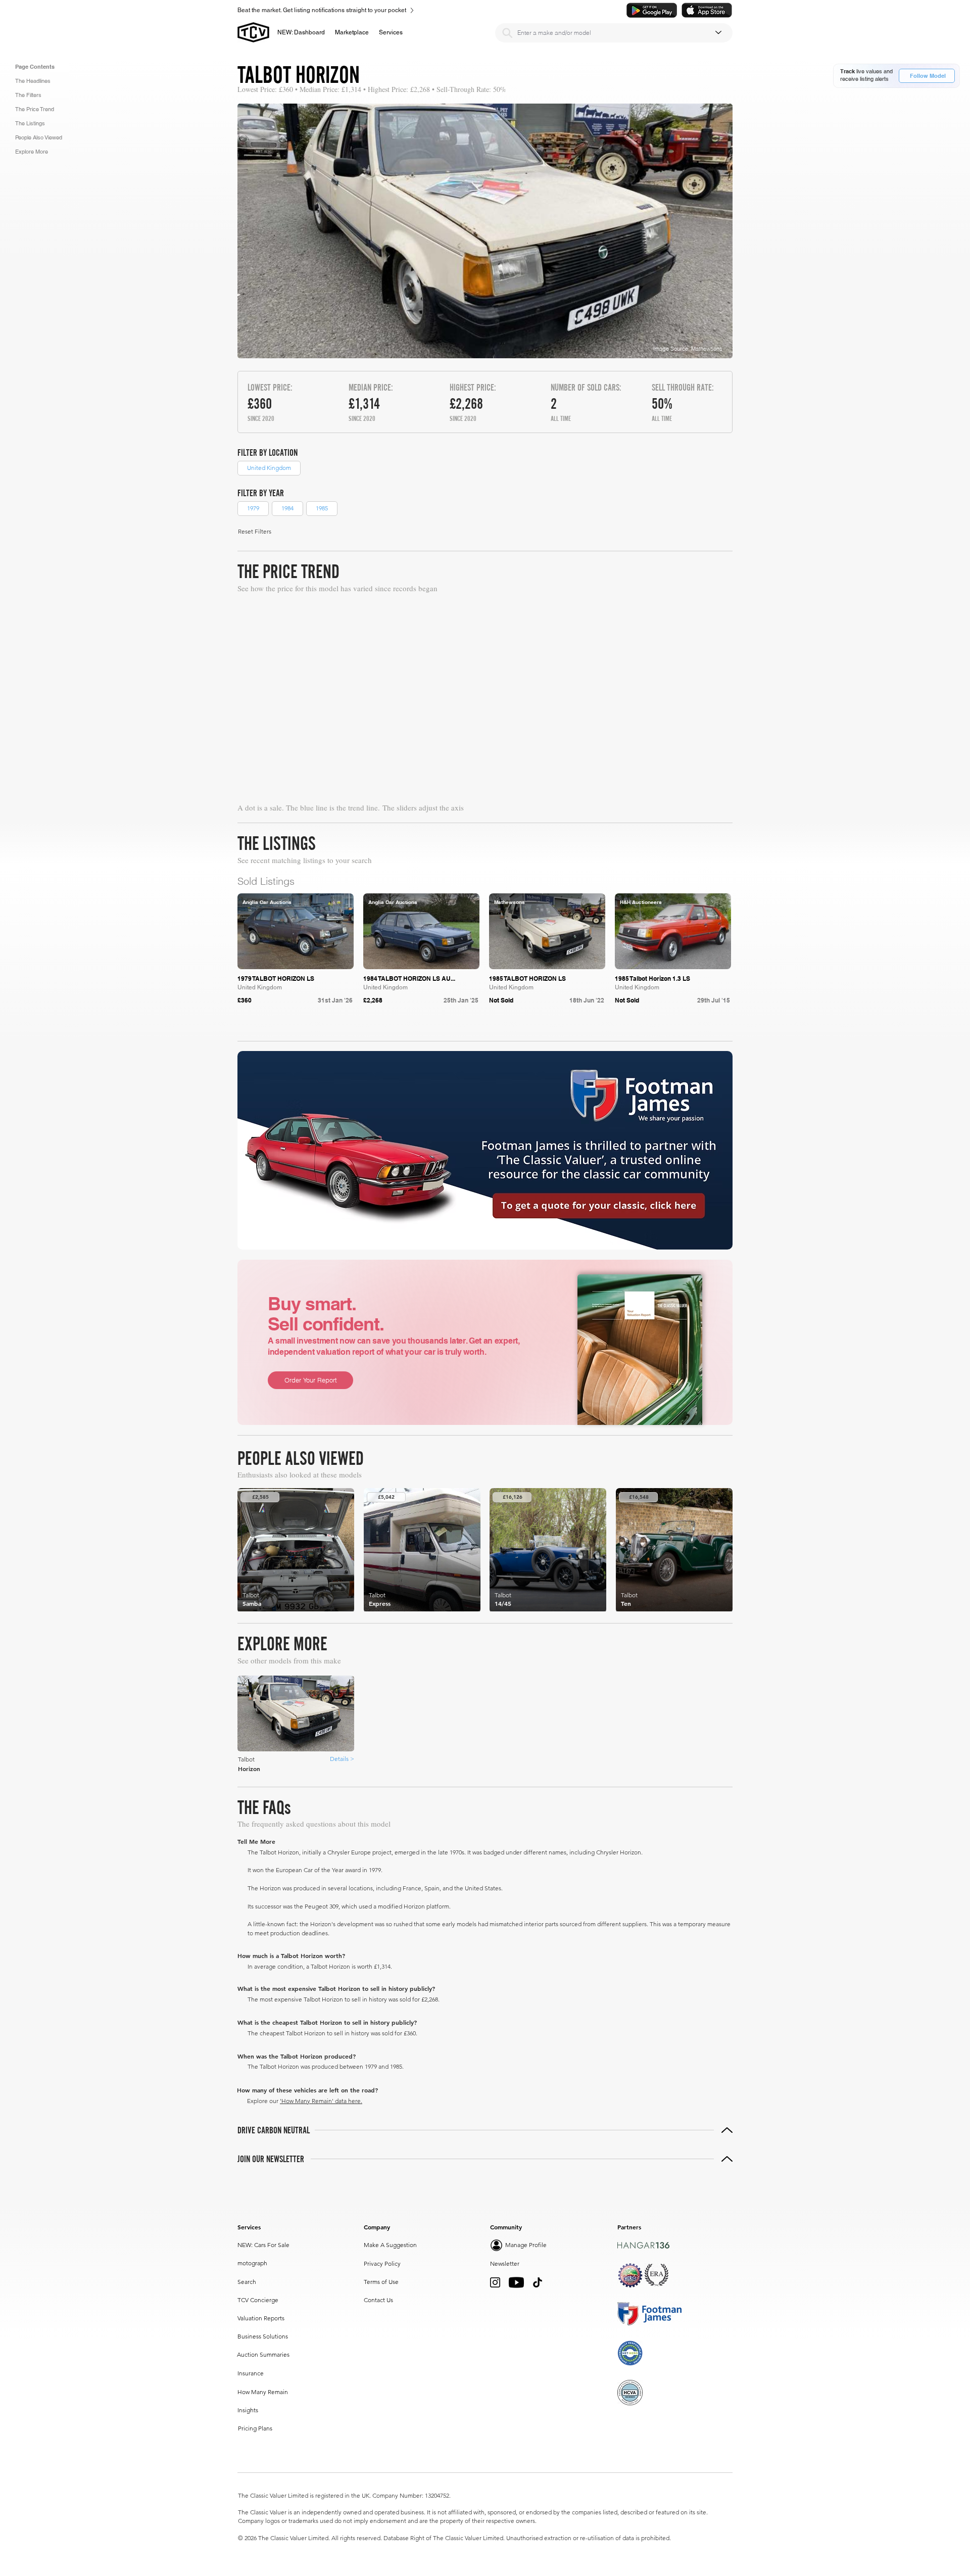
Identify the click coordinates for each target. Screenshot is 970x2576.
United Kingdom (269, 468)
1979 (253, 508)
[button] (352, 32)
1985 (322, 508)
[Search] (507, 33)
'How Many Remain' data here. (321, 2101)
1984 (287, 508)
